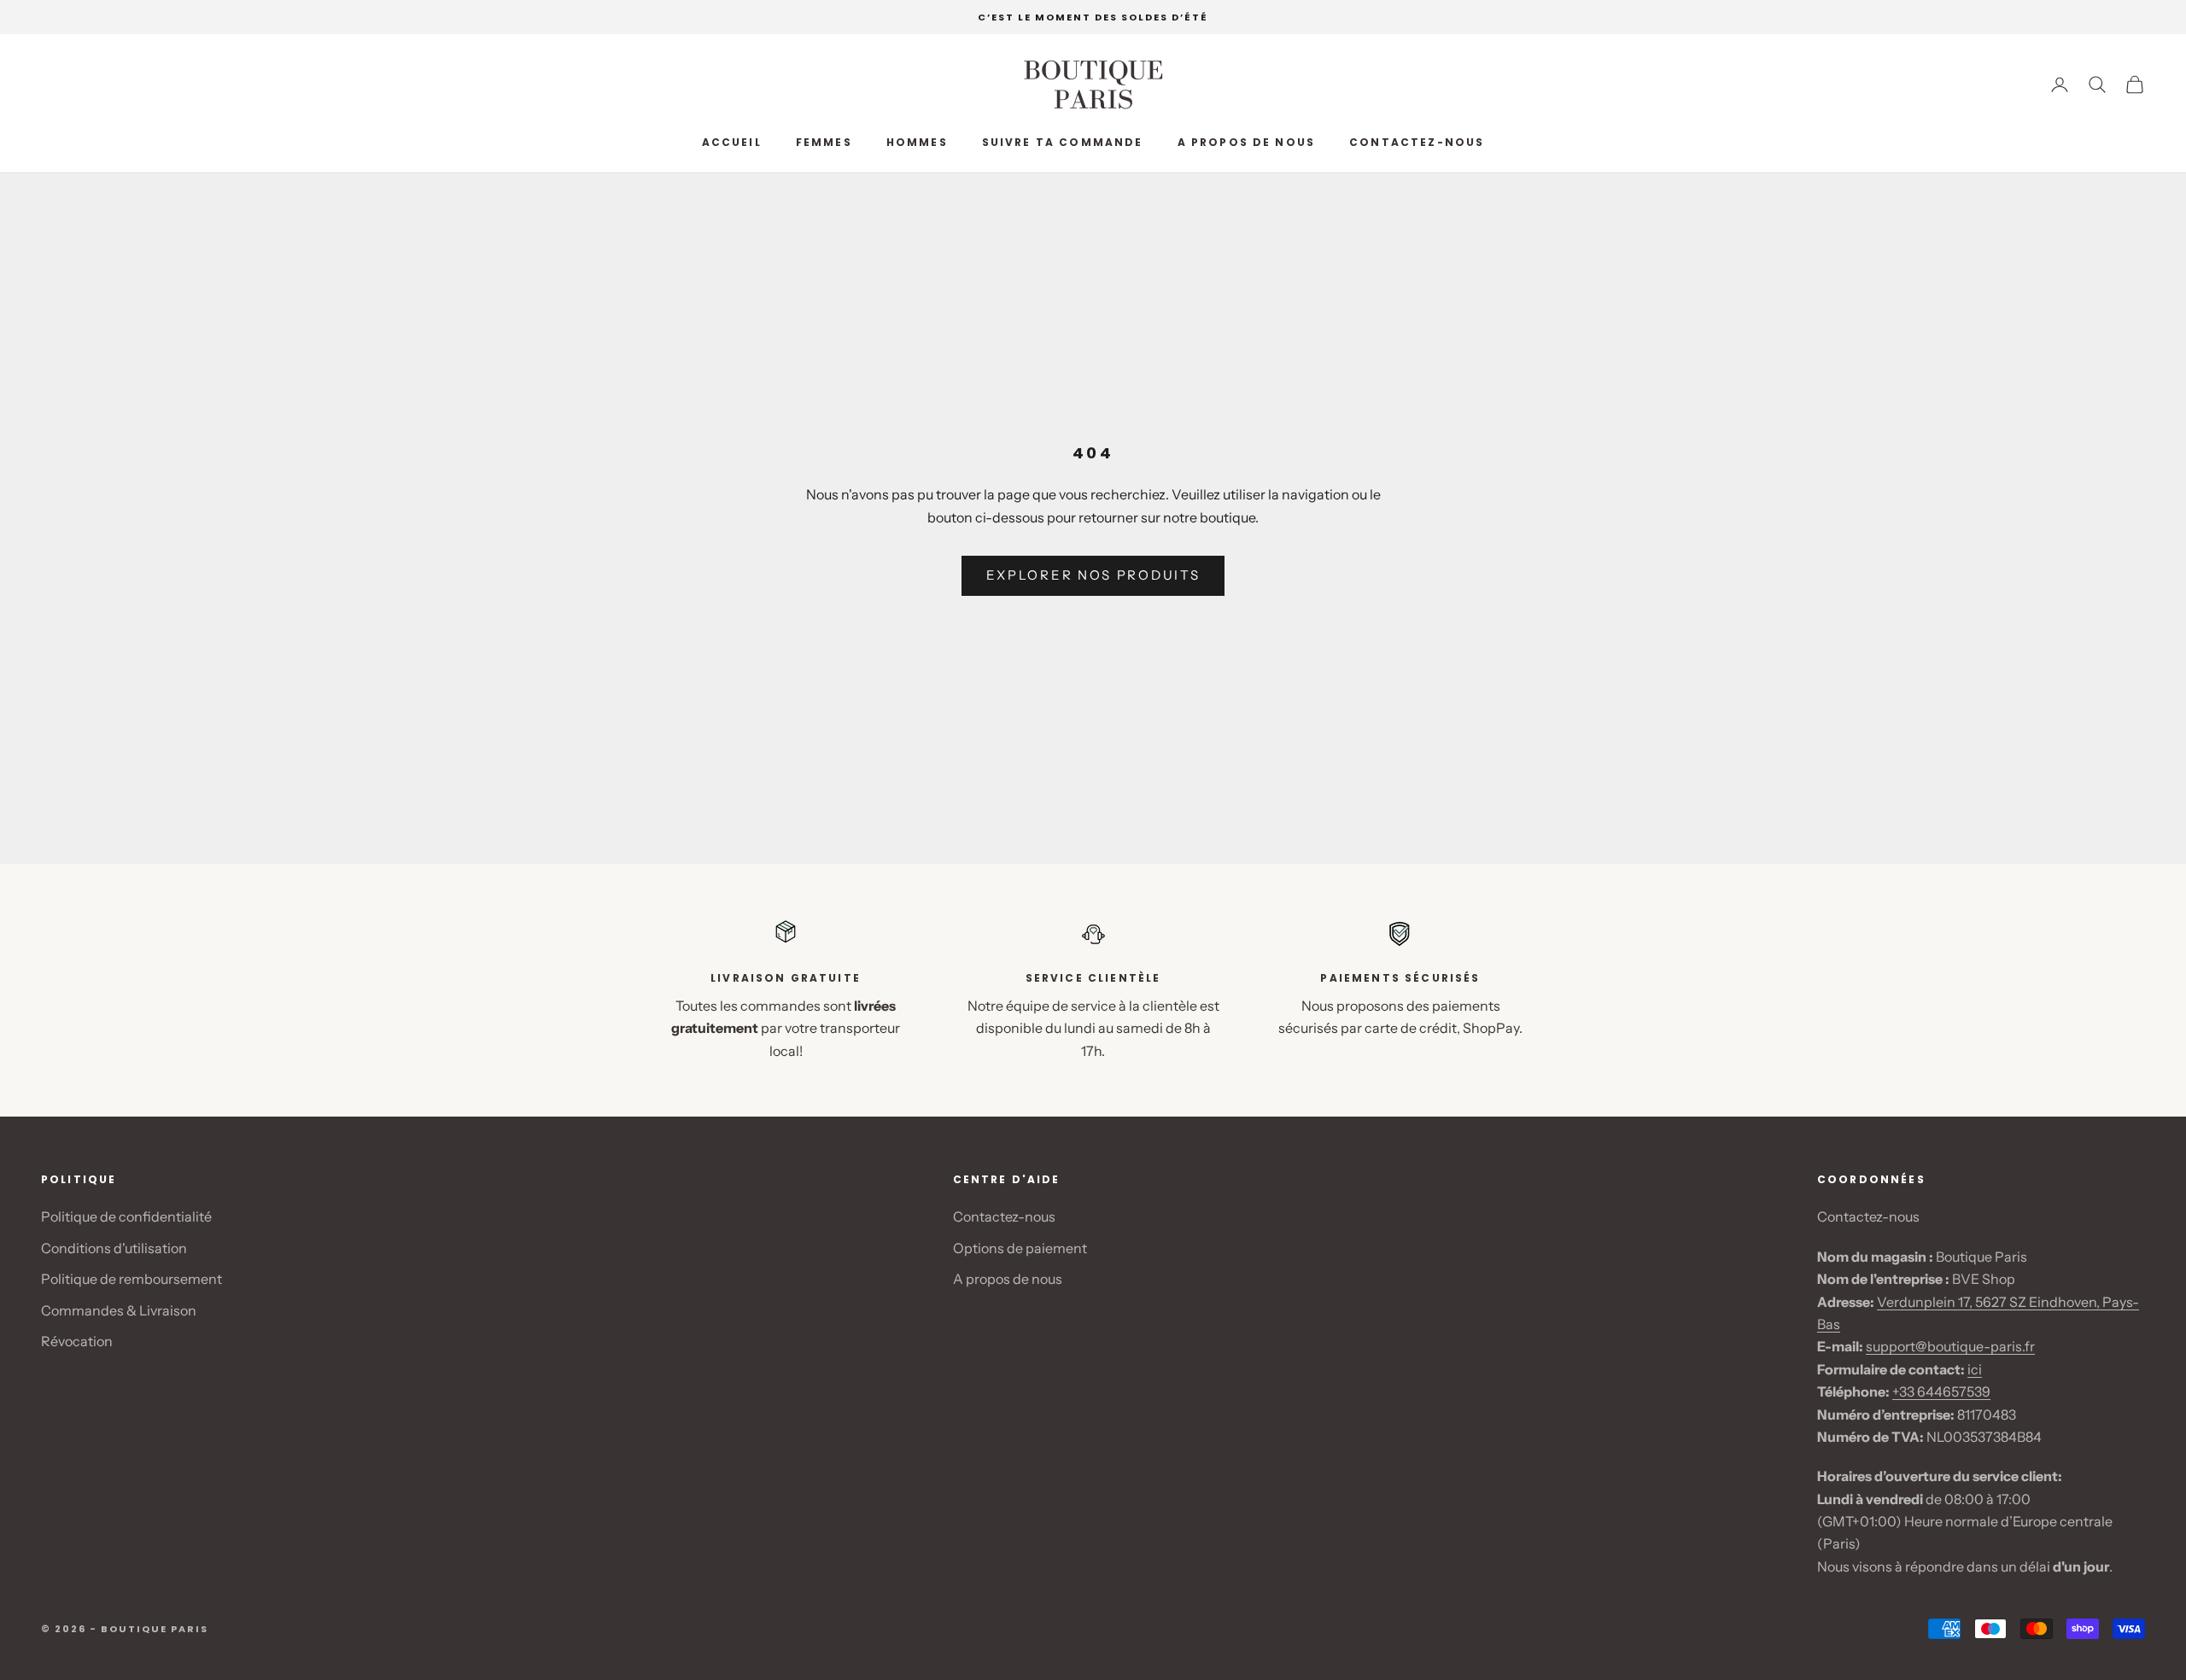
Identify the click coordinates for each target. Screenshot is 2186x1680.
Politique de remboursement (132, 1279)
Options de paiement (1020, 1248)
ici (1975, 1369)
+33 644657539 (1941, 1391)
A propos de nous (1247, 142)
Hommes (917, 142)
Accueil (732, 142)
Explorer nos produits (1093, 575)
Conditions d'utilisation (114, 1248)
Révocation (77, 1341)
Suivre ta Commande (1063, 142)
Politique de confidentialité (126, 1216)
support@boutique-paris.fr (1950, 1346)
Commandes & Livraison (119, 1310)
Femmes (824, 142)
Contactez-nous (1417, 142)
